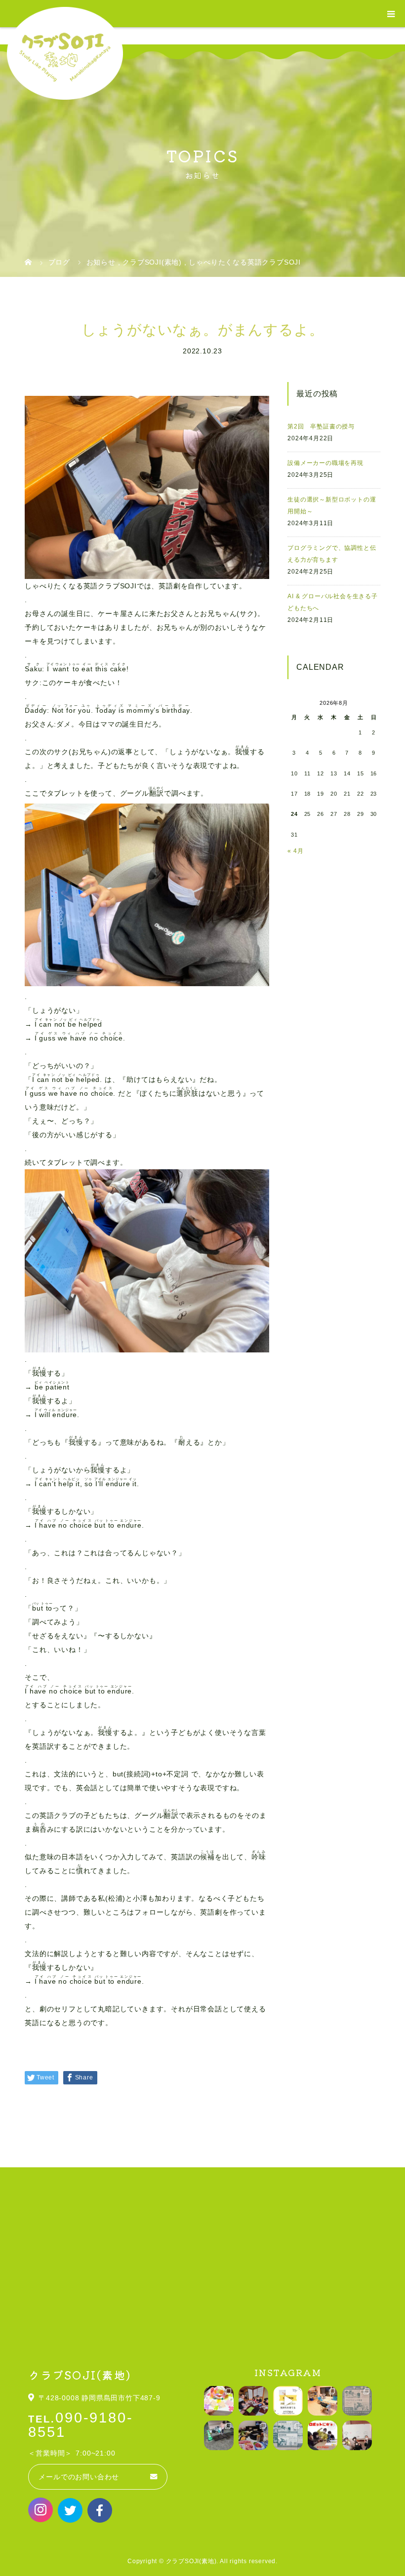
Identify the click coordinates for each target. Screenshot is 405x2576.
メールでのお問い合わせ (79, 2477)
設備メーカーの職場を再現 (325, 463)
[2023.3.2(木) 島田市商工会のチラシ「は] (288, 2435)
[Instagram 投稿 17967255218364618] (288, 2401)
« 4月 (295, 851)
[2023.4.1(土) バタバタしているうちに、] (219, 2435)
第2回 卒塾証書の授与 (321, 426)
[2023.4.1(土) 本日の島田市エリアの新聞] (357, 2401)
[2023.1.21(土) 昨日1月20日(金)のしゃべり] (357, 2435)
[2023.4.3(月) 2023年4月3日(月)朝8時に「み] (323, 2401)
